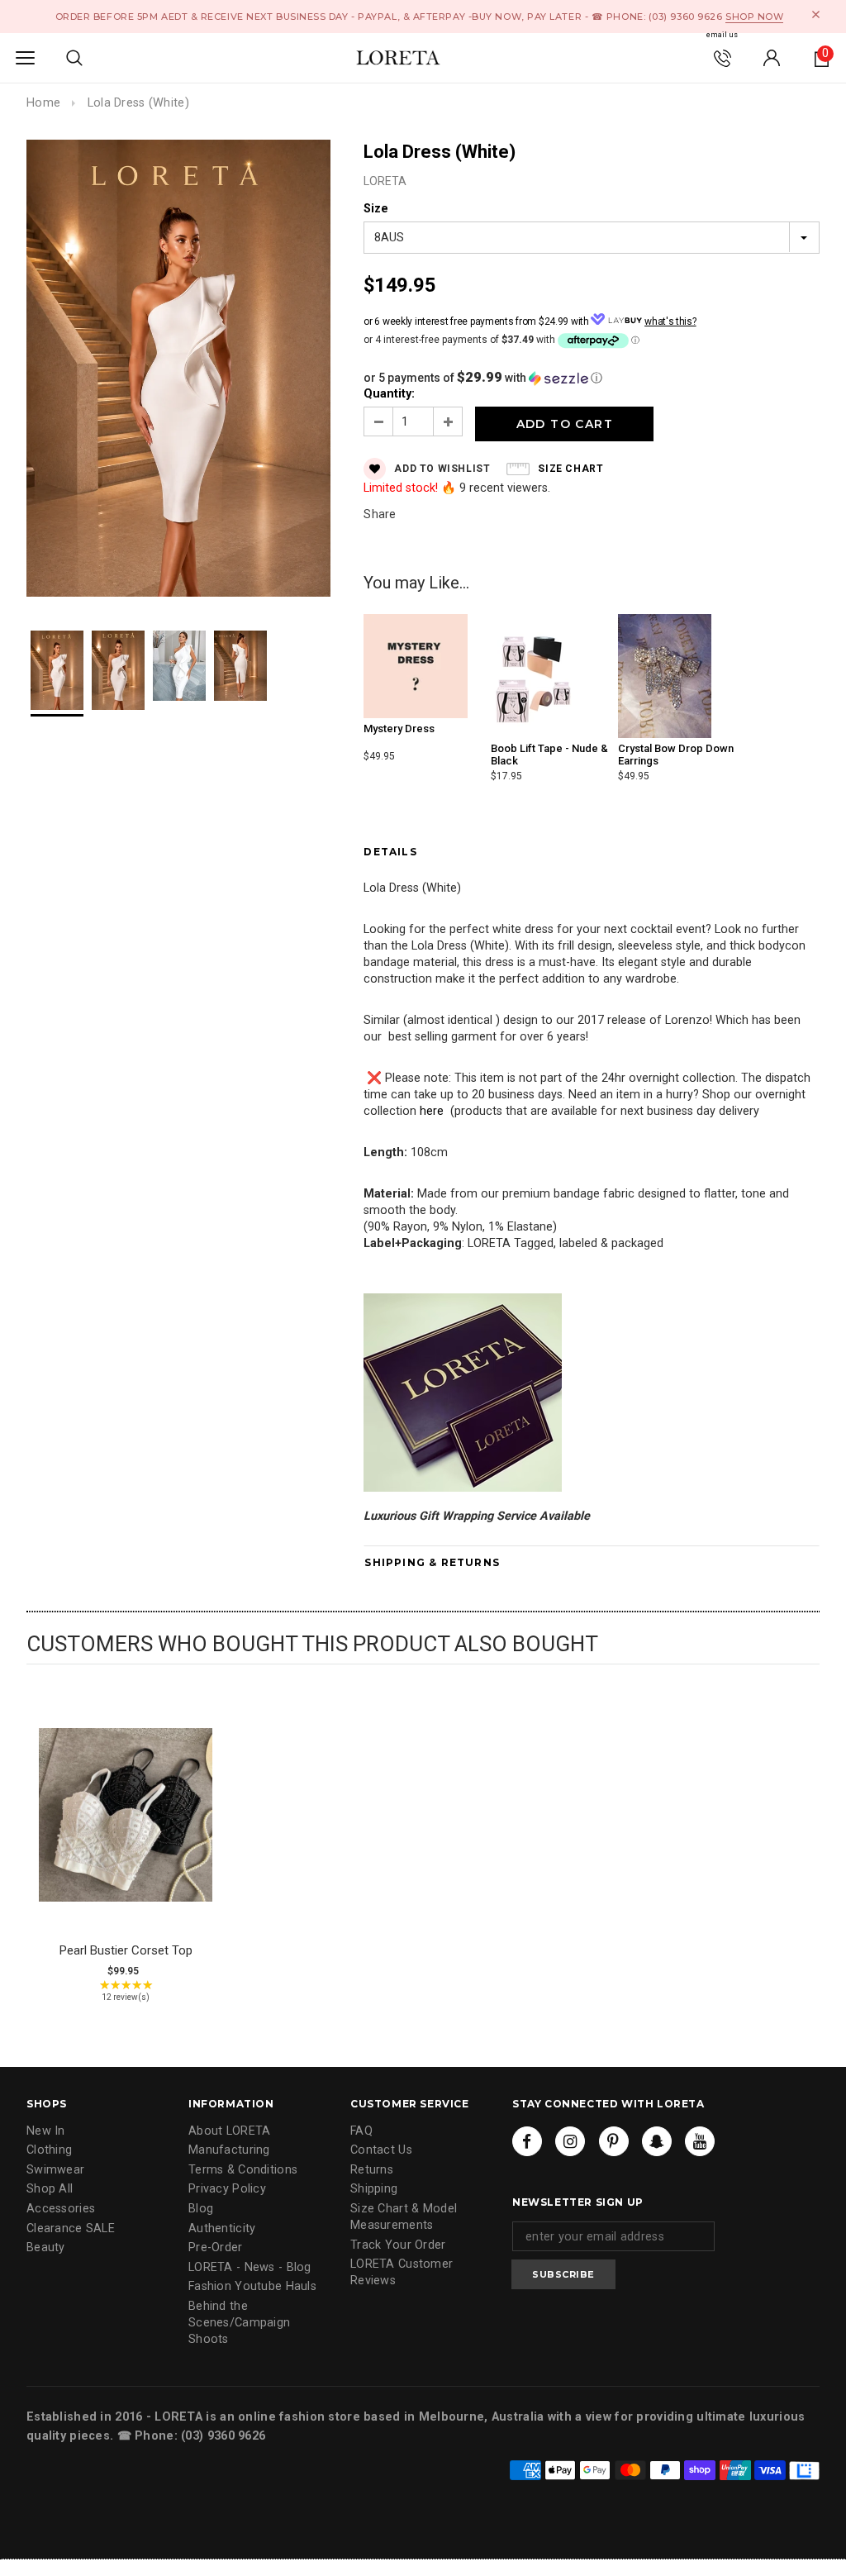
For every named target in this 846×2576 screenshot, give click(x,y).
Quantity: (389, 394)
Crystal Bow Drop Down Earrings (676, 754)
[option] (178, 371)
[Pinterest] (614, 2141)
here (432, 1111)
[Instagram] (570, 2141)
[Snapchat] (657, 2141)
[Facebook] (527, 2141)
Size (376, 209)
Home (43, 103)
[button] (592, 378)
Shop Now (754, 17)
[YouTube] (700, 2141)
